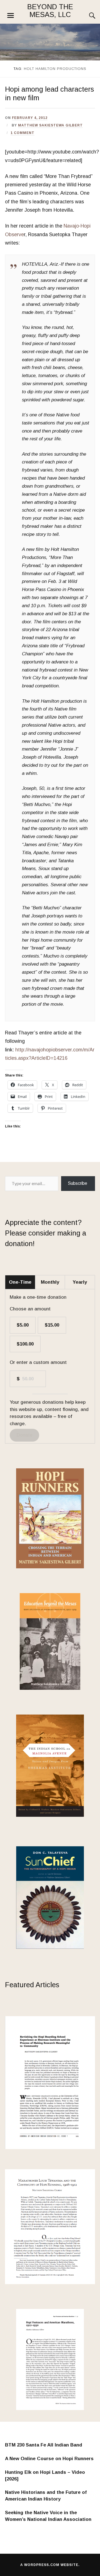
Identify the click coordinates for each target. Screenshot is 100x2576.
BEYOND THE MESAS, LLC (50, 11)
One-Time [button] (20, 1282)
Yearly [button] (80, 1282)
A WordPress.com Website (49, 2565)
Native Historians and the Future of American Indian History (46, 2496)
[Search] (87, 16)
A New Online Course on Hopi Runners (49, 2459)
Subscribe (78, 1183)
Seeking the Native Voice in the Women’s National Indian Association (48, 2516)
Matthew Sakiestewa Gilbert (50, 125)
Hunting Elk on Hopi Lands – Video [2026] (45, 2476)
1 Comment (22, 133)
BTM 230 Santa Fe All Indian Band (44, 2445)
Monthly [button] (50, 1282)
